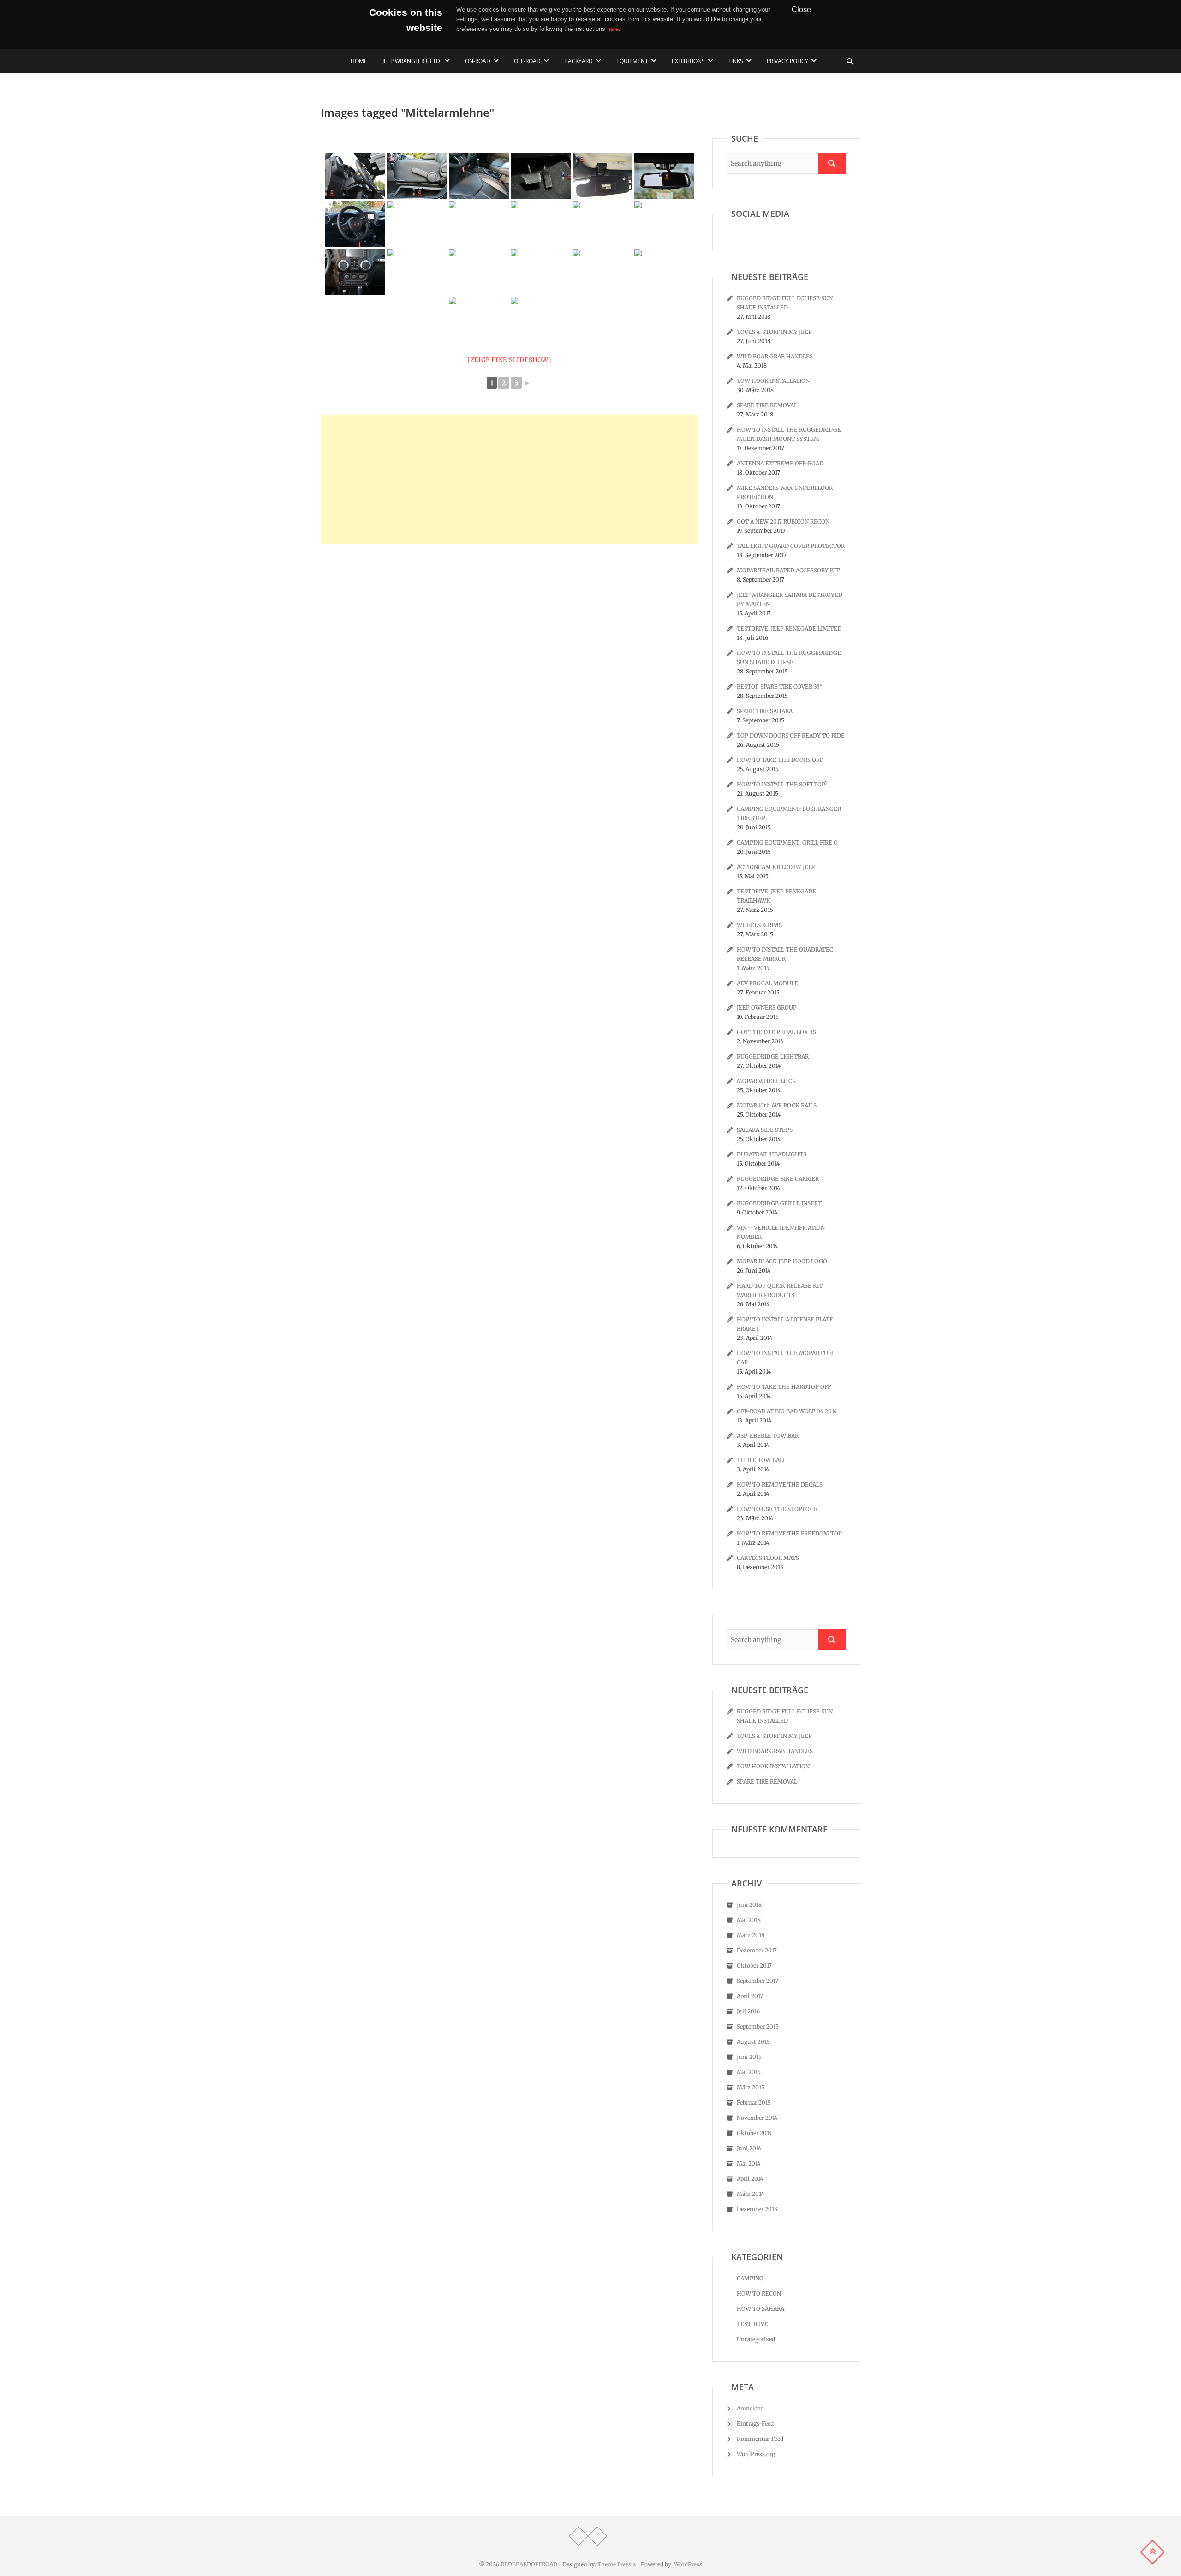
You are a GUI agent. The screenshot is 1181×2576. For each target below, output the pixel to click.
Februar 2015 (754, 2103)
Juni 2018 (749, 1905)
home (359, 61)
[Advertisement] (510, 479)
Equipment (632, 61)
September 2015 (758, 2026)
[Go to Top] (1152, 2552)
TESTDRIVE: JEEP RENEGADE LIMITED (789, 628)
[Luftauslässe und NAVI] (355, 272)
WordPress (688, 2564)
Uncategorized (756, 2339)
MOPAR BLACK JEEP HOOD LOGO (782, 1261)
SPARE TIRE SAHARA (765, 711)
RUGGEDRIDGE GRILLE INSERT (779, 1203)
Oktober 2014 (754, 2133)
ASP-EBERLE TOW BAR (768, 1436)
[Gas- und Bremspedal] (541, 176)
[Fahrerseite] (664, 224)
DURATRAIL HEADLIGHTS (772, 1154)
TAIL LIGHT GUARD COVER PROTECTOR (791, 546)
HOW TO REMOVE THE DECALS (780, 1484)
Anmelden (750, 2408)
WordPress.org (756, 2454)
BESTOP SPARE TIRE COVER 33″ (780, 687)
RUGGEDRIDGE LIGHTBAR (773, 1056)
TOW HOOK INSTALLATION (773, 381)
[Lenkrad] (355, 176)
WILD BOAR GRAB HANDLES (775, 356)
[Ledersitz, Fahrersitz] (479, 176)
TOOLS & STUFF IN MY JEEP (774, 332)
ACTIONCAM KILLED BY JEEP (776, 867)
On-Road (478, 61)
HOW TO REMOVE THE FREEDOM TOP (789, 1533)
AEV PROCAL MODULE (767, 983)
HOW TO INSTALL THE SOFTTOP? (782, 784)
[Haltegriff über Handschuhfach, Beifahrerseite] (479, 320)
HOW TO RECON (759, 2293)
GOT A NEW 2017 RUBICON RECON (783, 521)
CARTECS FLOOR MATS (768, 1558)
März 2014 (750, 2194)
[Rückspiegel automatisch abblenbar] (664, 176)
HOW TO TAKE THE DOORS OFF (780, 760)
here (613, 29)
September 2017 (758, 1981)
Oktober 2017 (754, 1966)
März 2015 (751, 2087)
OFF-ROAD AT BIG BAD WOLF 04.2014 (787, 1411)
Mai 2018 (749, 1920)
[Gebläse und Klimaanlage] (479, 272)
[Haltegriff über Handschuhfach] (541, 320)
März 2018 (751, 1935)
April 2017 (750, 1996)
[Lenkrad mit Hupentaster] (417, 224)
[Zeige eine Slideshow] (510, 360)
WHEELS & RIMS (759, 925)
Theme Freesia (617, 2564)
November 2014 (757, 2118)
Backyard (579, 61)
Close (801, 9)
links (736, 61)
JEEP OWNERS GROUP (767, 1008)
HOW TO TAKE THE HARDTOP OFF (784, 1387)
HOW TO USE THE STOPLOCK (777, 1509)
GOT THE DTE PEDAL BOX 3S (776, 1032)
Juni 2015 (749, 2057)
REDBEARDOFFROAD (529, 2564)
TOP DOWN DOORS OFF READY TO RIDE (791, 735)
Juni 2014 (749, 2148)
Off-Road (527, 61)
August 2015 (753, 2042)
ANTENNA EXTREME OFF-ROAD (780, 463)
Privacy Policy (787, 61)
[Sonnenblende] (602, 176)
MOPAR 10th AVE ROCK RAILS (777, 1105)
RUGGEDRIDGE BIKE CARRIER (778, 1179)
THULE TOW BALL (761, 1460)
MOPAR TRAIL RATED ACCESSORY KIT (788, 570)
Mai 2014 (749, 2163)
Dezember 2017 (757, 1950)
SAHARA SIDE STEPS (765, 1130)
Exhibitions (688, 61)
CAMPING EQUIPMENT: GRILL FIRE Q (787, 842)
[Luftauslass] (417, 272)
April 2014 (750, 2179)
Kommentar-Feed (760, 2439)
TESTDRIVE (752, 2324)
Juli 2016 (748, 2011)
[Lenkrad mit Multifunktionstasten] (355, 224)
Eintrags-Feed (755, 2424)
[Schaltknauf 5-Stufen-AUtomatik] (664, 272)
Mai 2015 (749, 2072)
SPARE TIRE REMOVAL (767, 405)
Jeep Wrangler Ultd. (412, 61)
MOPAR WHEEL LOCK (766, 1081)
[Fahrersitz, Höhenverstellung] (417, 176)
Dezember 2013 (757, 2209)
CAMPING (750, 2278)
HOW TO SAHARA (760, 2309)
